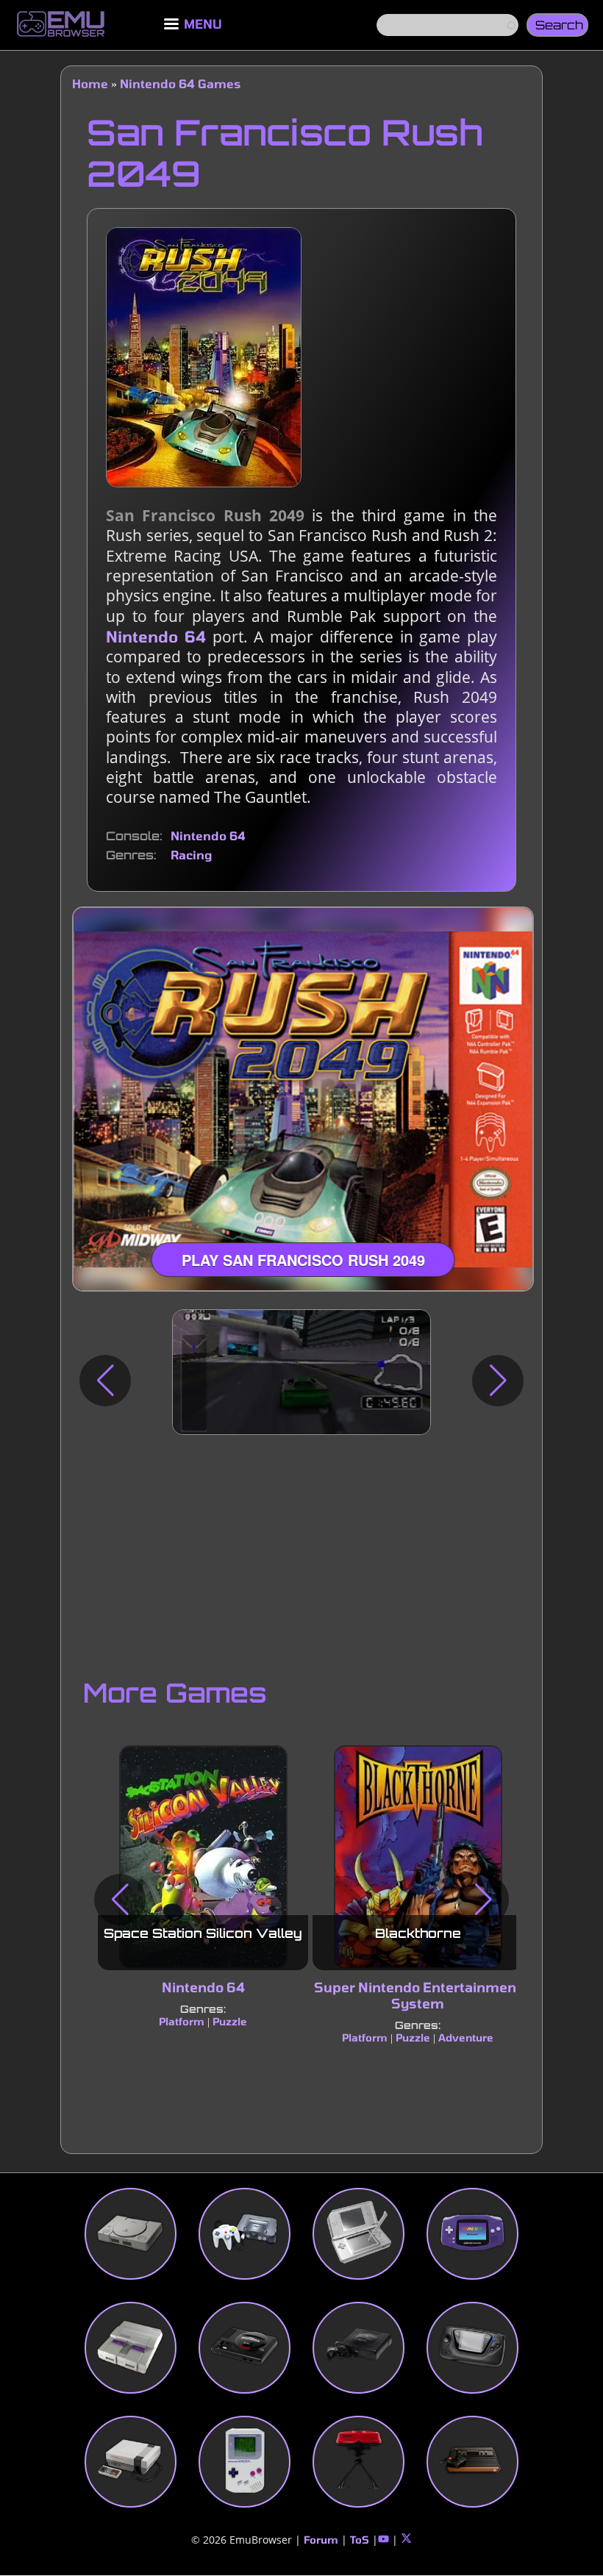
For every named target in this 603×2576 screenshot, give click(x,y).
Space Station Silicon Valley (203, 1933)
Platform (182, 2021)
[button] (105, 1381)
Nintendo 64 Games (180, 83)
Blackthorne (418, 1933)
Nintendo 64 (156, 636)
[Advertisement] (301, 1553)
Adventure (466, 2037)
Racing (191, 855)
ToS (360, 2540)
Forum (321, 2540)
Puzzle (230, 2021)
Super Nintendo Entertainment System (418, 1995)
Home (90, 83)
